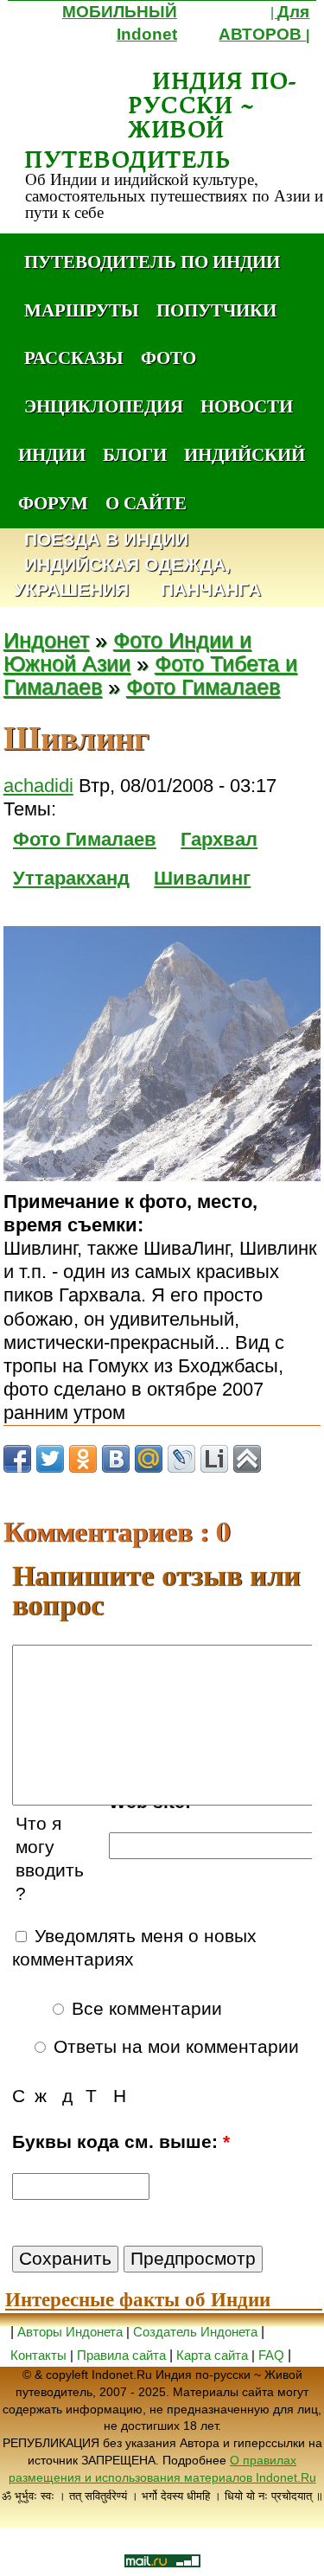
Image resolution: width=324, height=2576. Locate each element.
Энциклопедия (104, 406)
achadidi (38, 786)
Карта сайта (212, 2355)
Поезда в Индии (106, 540)
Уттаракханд (71, 878)
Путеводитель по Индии (152, 261)
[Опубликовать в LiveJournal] (181, 1459)
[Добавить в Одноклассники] (83, 1459)
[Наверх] (247, 1459)
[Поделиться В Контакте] (116, 1459)
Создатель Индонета (195, 2332)
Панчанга (211, 590)
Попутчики (216, 310)
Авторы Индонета (70, 2332)
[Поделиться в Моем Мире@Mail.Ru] (149, 1459)
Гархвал (219, 839)
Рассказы (74, 357)
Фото (168, 357)
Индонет (46, 640)
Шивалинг (202, 878)
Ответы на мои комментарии (174, 2047)
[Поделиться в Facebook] (17, 1459)
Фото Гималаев (203, 687)
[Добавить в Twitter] (50, 1459)
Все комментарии (144, 2009)
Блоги (135, 454)
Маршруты (82, 310)
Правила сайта (121, 2355)
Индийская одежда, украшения (122, 578)
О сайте (146, 502)
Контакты (40, 2355)
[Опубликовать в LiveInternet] (214, 1459)
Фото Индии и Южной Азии (127, 652)
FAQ (271, 2355)
